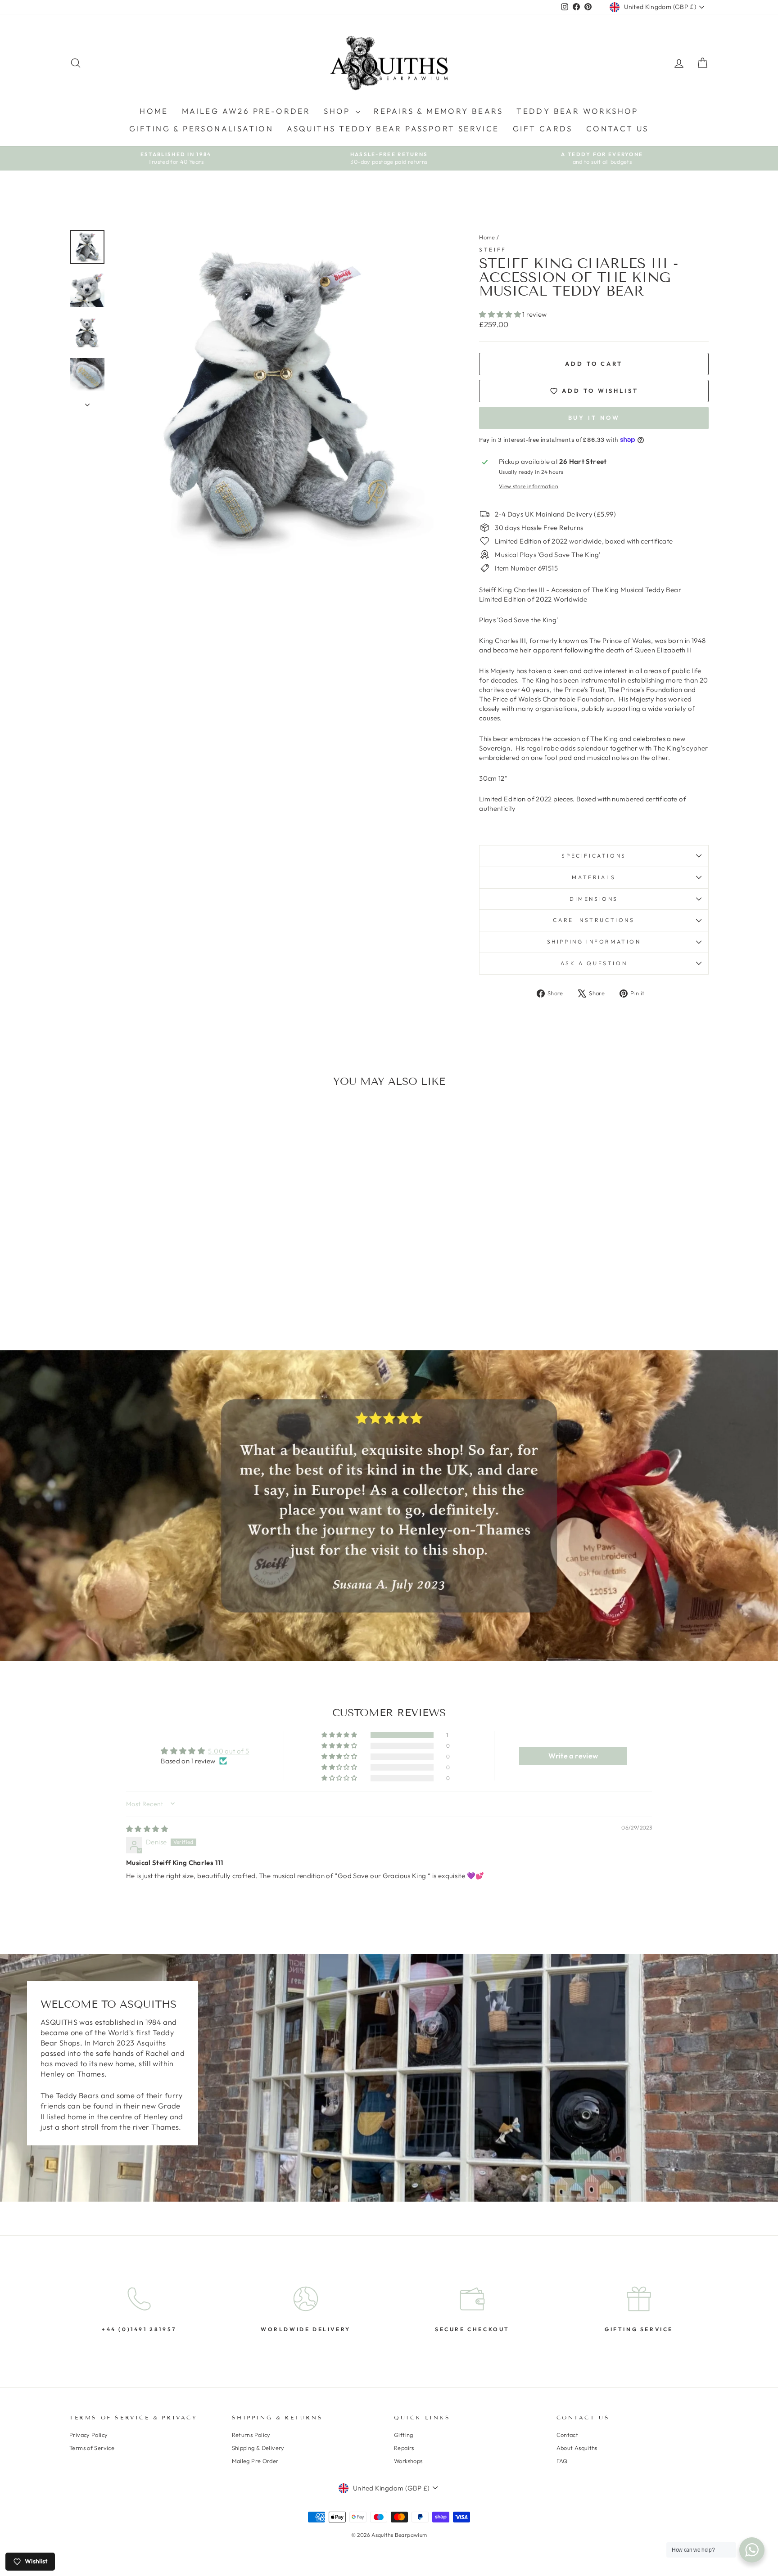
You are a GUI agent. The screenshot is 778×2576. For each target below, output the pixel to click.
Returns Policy (251, 2435)
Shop (339, 111)
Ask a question (594, 963)
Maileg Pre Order (255, 2461)
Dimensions (594, 899)
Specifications (594, 856)
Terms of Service (92, 2448)
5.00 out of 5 (228, 1751)
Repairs (404, 2448)
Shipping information (594, 942)
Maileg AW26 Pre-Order (246, 111)
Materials (594, 877)
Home (154, 111)
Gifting (404, 2435)
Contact (568, 2435)
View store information (529, 486)
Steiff (493, 250)
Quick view (146, 1251)
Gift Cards (543, 128)
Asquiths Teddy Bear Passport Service (393, 128)
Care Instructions (594, 920)
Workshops (408, 2461)
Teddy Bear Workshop (577, 111)
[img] (147, 1829)
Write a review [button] (573, 1756)
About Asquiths (577, 2448)
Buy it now (594, 418)
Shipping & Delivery (258, 2448)
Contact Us (617, 128)
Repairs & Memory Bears (438, 111)
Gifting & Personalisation (201, 128)
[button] (501, 314)
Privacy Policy (88, 2435)
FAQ (562, 2461)
